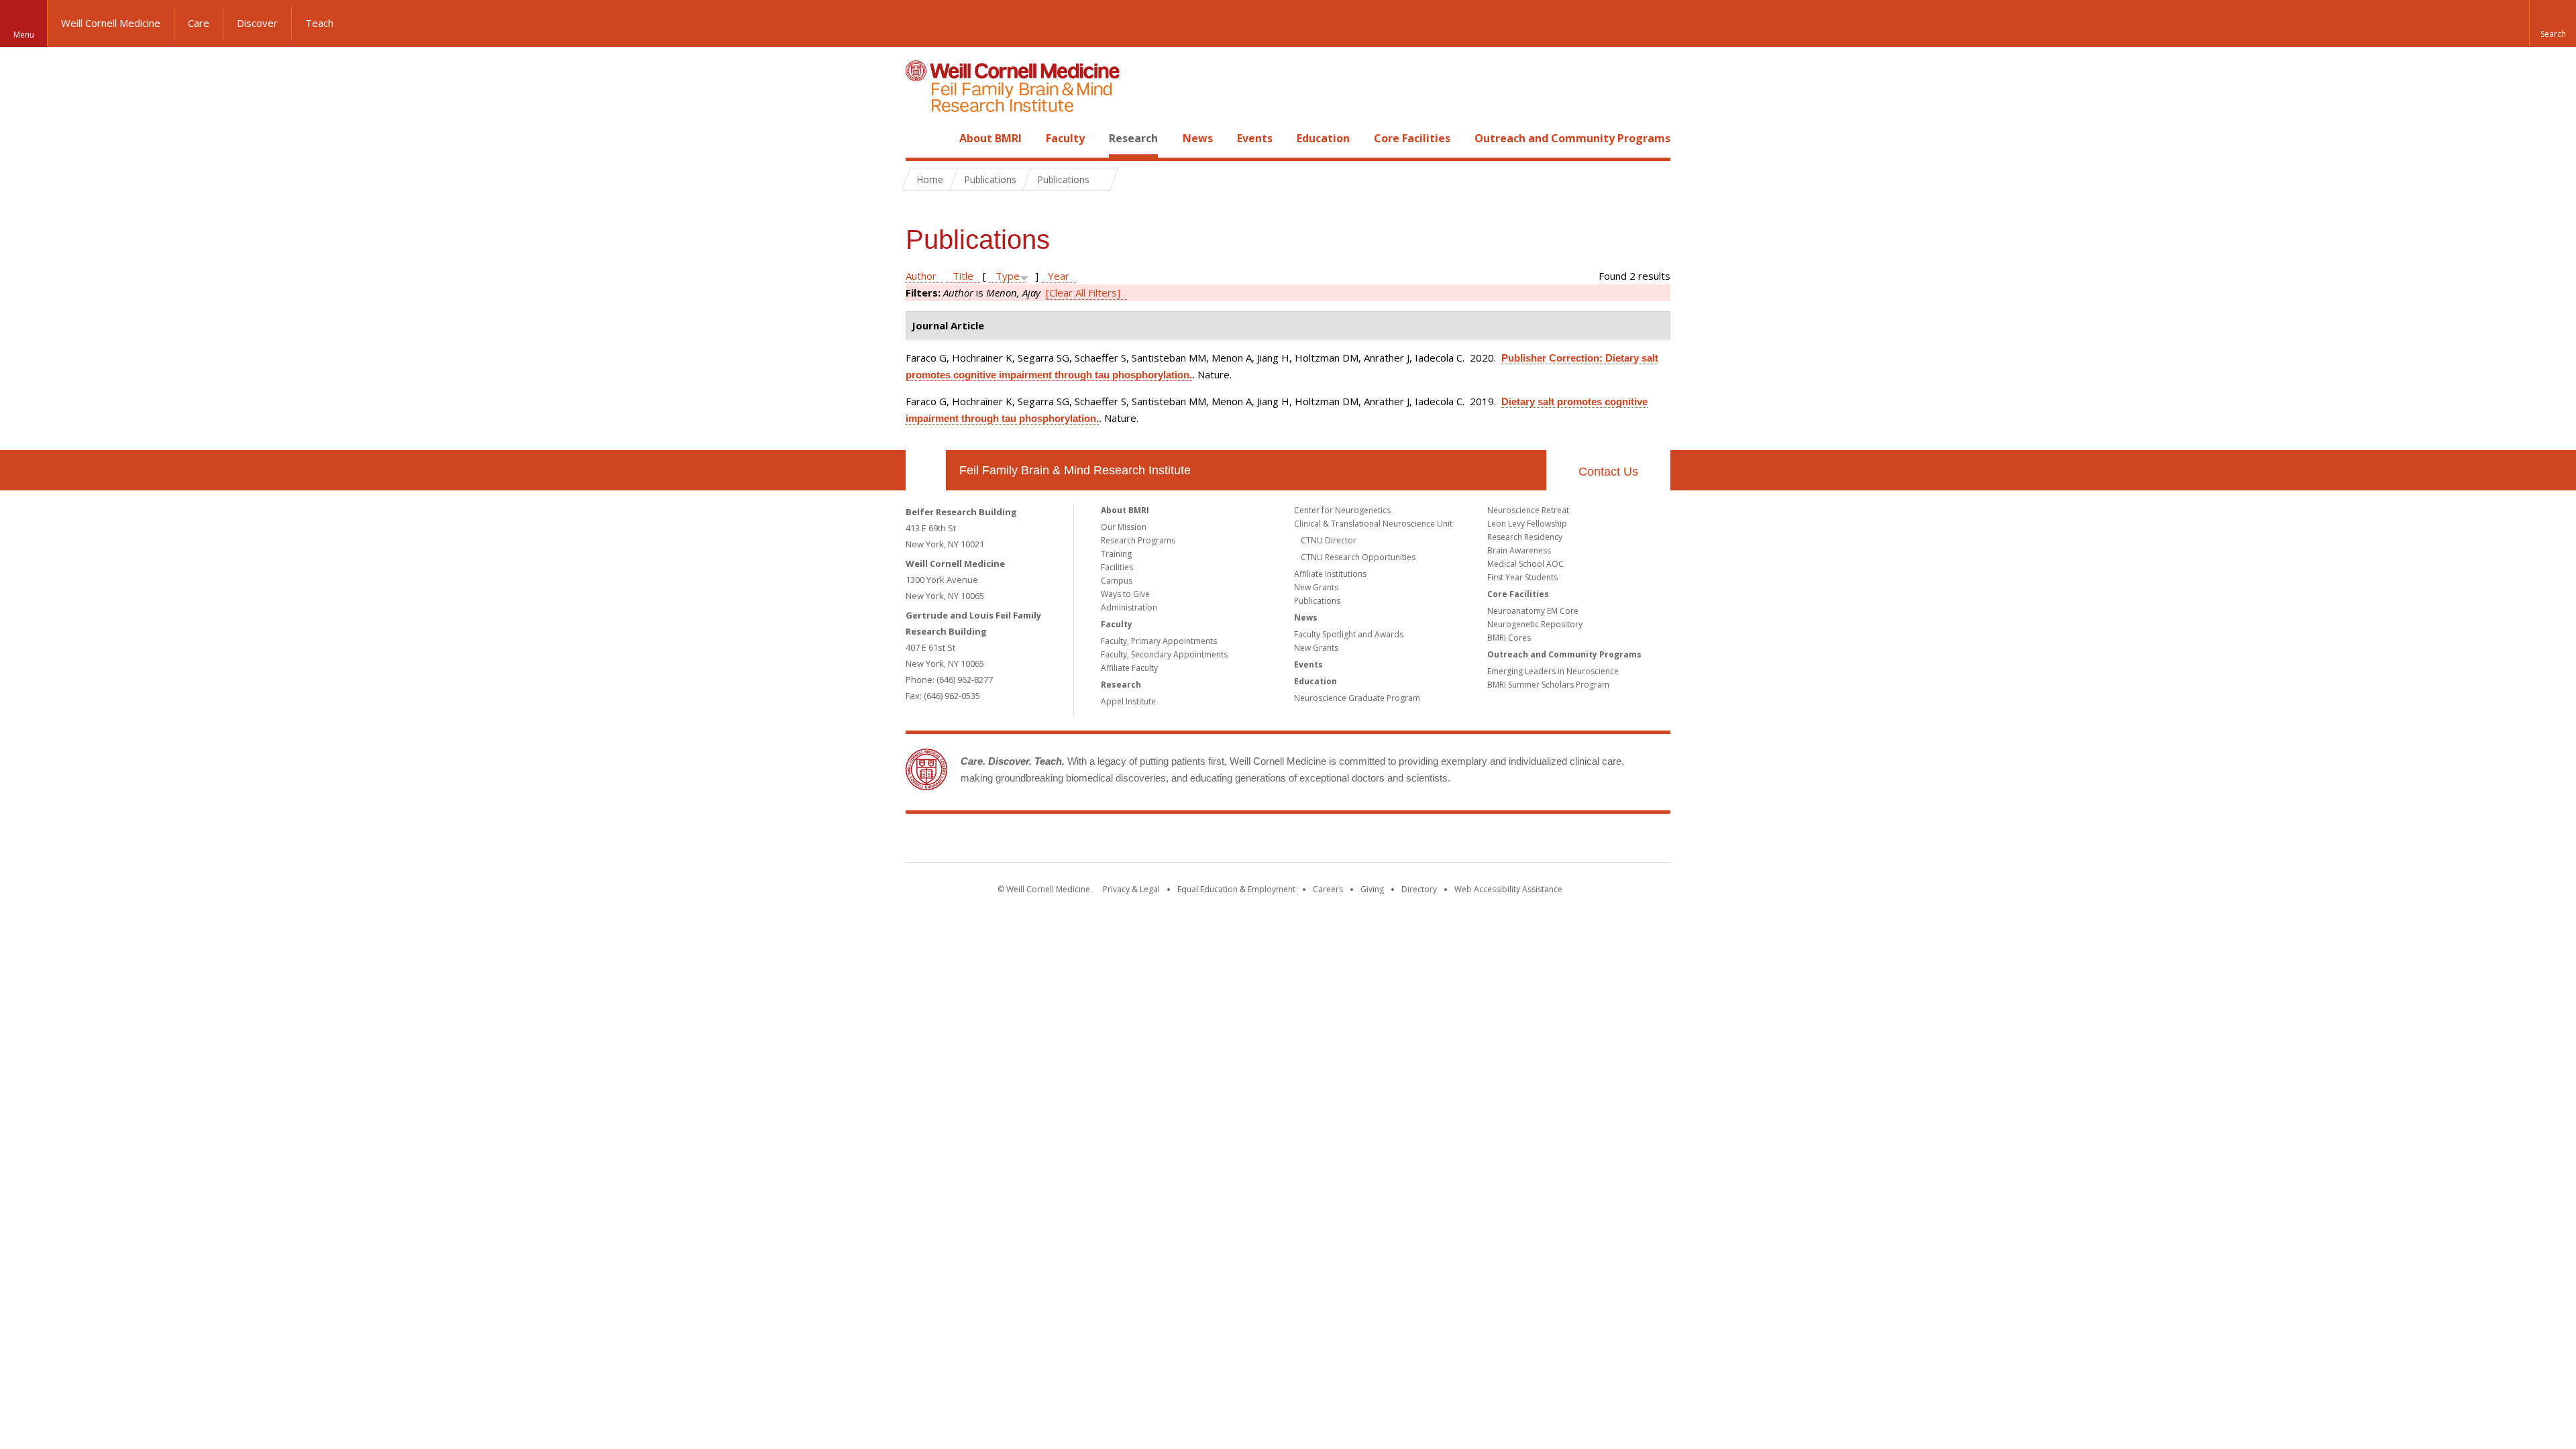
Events (1255, 138)
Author (921, 276)
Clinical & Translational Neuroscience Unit (1373, 524)
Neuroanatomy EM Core (1533, 611)
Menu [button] (24, 35)
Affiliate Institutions (1330, 574)
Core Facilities (1412, 138)
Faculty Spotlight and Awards (1349, 634)
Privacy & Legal (1131, 889)
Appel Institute (1128, 701)
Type (1008, 276)
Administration (1129, 607)
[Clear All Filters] (1083, 292)
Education (1323, 138)
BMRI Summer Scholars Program (1548, 685)
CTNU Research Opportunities (1358, 557)
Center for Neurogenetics (1342, 510)
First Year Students (1522, 577)
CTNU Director (1329, 540)
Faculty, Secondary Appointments (1164, 654)
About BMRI (990, 138)
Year (1059, 276)
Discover (257, 23)
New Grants (1316, 587)
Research (1133, 138)
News (1198, 138)
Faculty (1065, 138)
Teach (319, 23)
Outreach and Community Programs (1572, 138)
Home (920, 138)
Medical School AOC (1525, 564)
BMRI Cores (1509, 638)
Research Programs (1138, 540)
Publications (1317, 601)
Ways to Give (1125, 594)
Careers (1328, 889)
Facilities (1117, 567)
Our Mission (1124, 527)
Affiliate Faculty (1129, 668)
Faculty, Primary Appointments (1159, 641)
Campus (1117, 581)
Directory (1419, 889)
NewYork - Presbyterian (1400, 841)
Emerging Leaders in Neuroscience (1553, 671)
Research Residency (1525, 537)
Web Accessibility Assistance (1508, 889)
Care (199, 23)
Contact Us (1608, 472)
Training (1116, 554)
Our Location (926, 470)
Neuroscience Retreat (1528, 510)
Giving (1372, 889)
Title (963, 276)
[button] (2553, 23)
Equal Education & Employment (1236, 889)
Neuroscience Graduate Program (1357, 698)
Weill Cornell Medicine (111, 23)
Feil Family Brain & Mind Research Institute (1075, 470)
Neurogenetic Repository (1535, 624)
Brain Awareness (1519, 550)
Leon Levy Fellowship (1527, 524)
